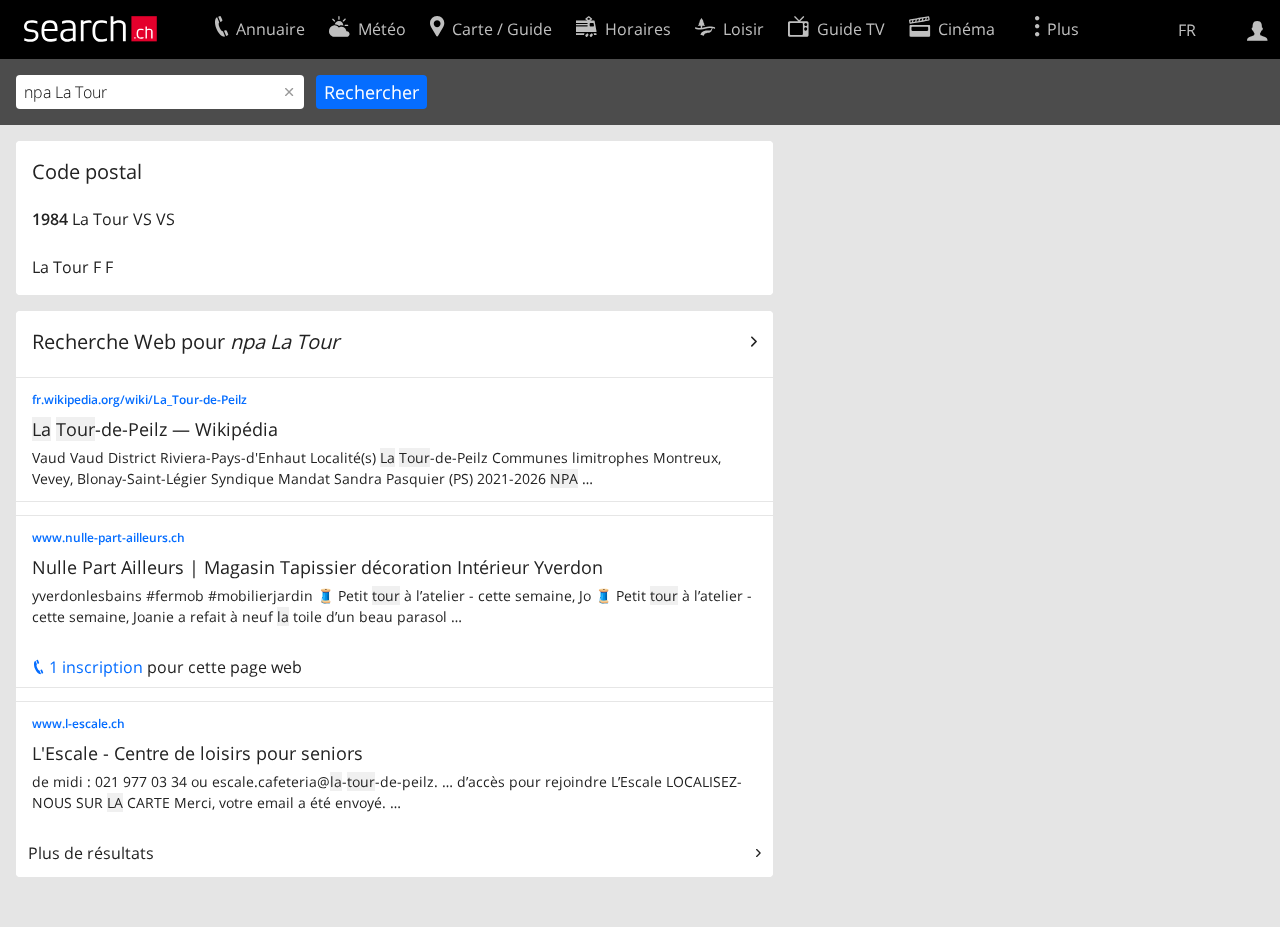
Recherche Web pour (185, 341)
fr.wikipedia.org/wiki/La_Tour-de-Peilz (139, 399)
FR (1187, 30)
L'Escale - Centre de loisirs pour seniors (197, 753)
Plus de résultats (91, 853)
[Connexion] (1257, 29)
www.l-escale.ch (78, 723)
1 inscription (94, 667)
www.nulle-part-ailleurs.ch (108, 537)
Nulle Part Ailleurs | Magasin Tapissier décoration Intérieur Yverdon (317, 567)
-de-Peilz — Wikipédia (155, 429)
